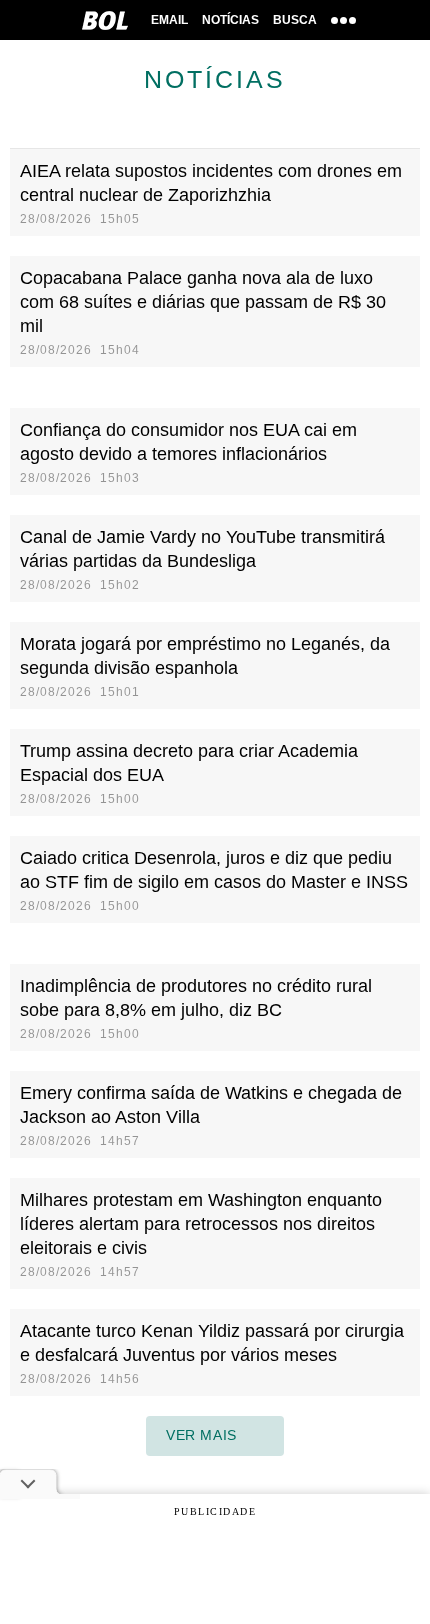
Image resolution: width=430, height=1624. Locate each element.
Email (169, 20)
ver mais (201, 1435)
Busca (295, 20)
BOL (105, 20)
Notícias (230, 20)
